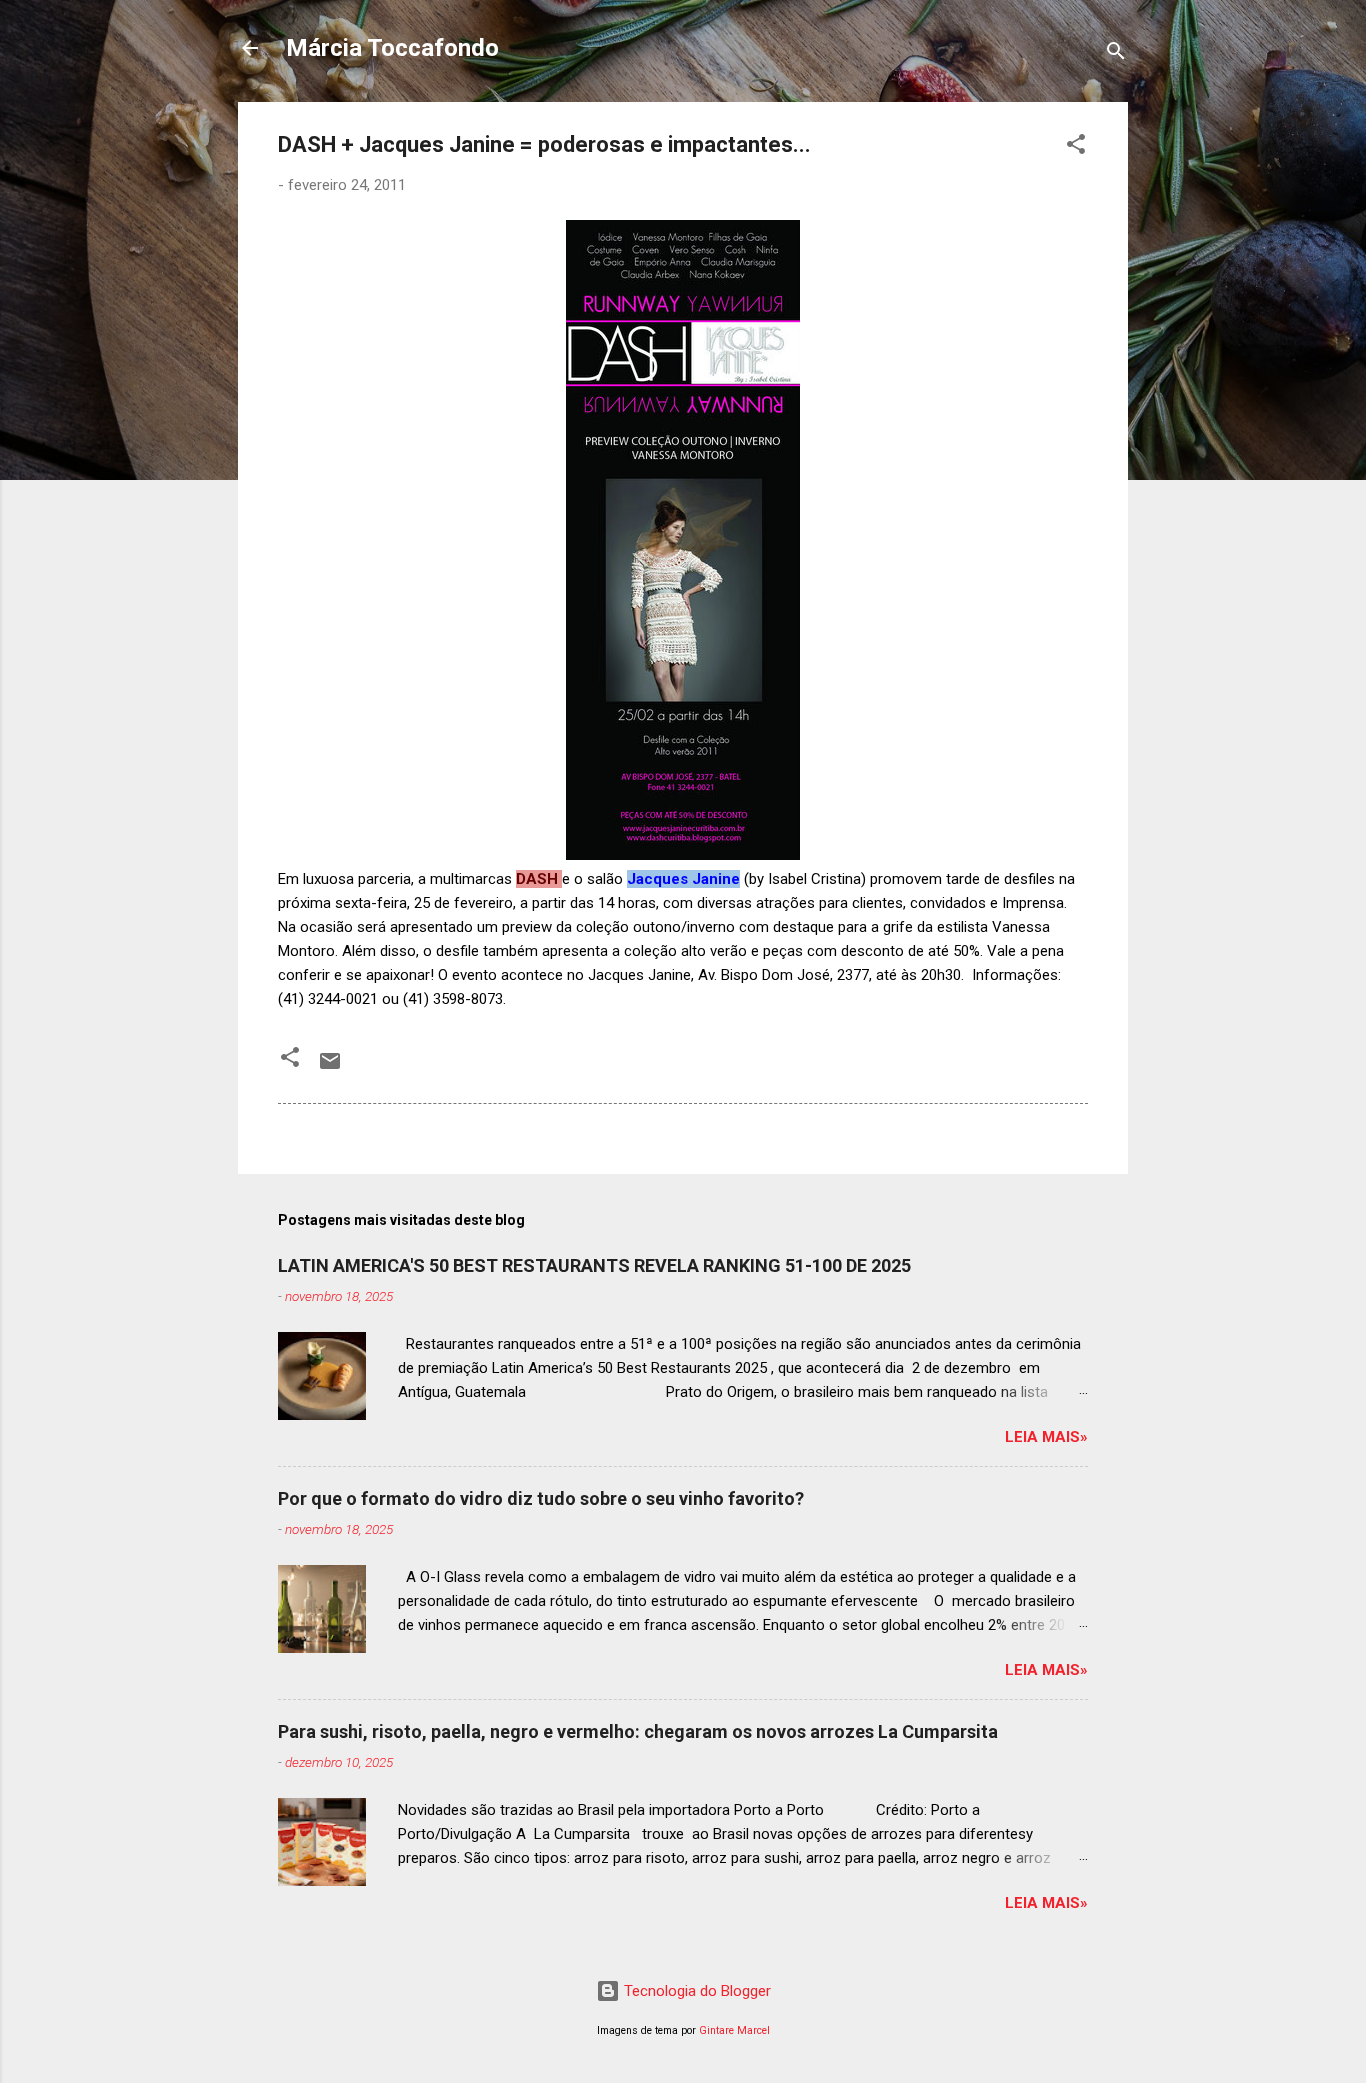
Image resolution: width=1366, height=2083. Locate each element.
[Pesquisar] (1116, 54)
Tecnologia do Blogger (695, 1991)
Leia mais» (1046, 1437)
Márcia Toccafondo (392, 48)
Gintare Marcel (734, 2030)
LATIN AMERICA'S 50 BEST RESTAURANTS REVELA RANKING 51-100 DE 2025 (594, 1265)
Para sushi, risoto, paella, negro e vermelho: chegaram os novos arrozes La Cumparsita (638, 1731)
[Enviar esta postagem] (330, 1068)
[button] (1076, 147)
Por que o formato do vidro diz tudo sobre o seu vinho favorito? (541, 1498)
